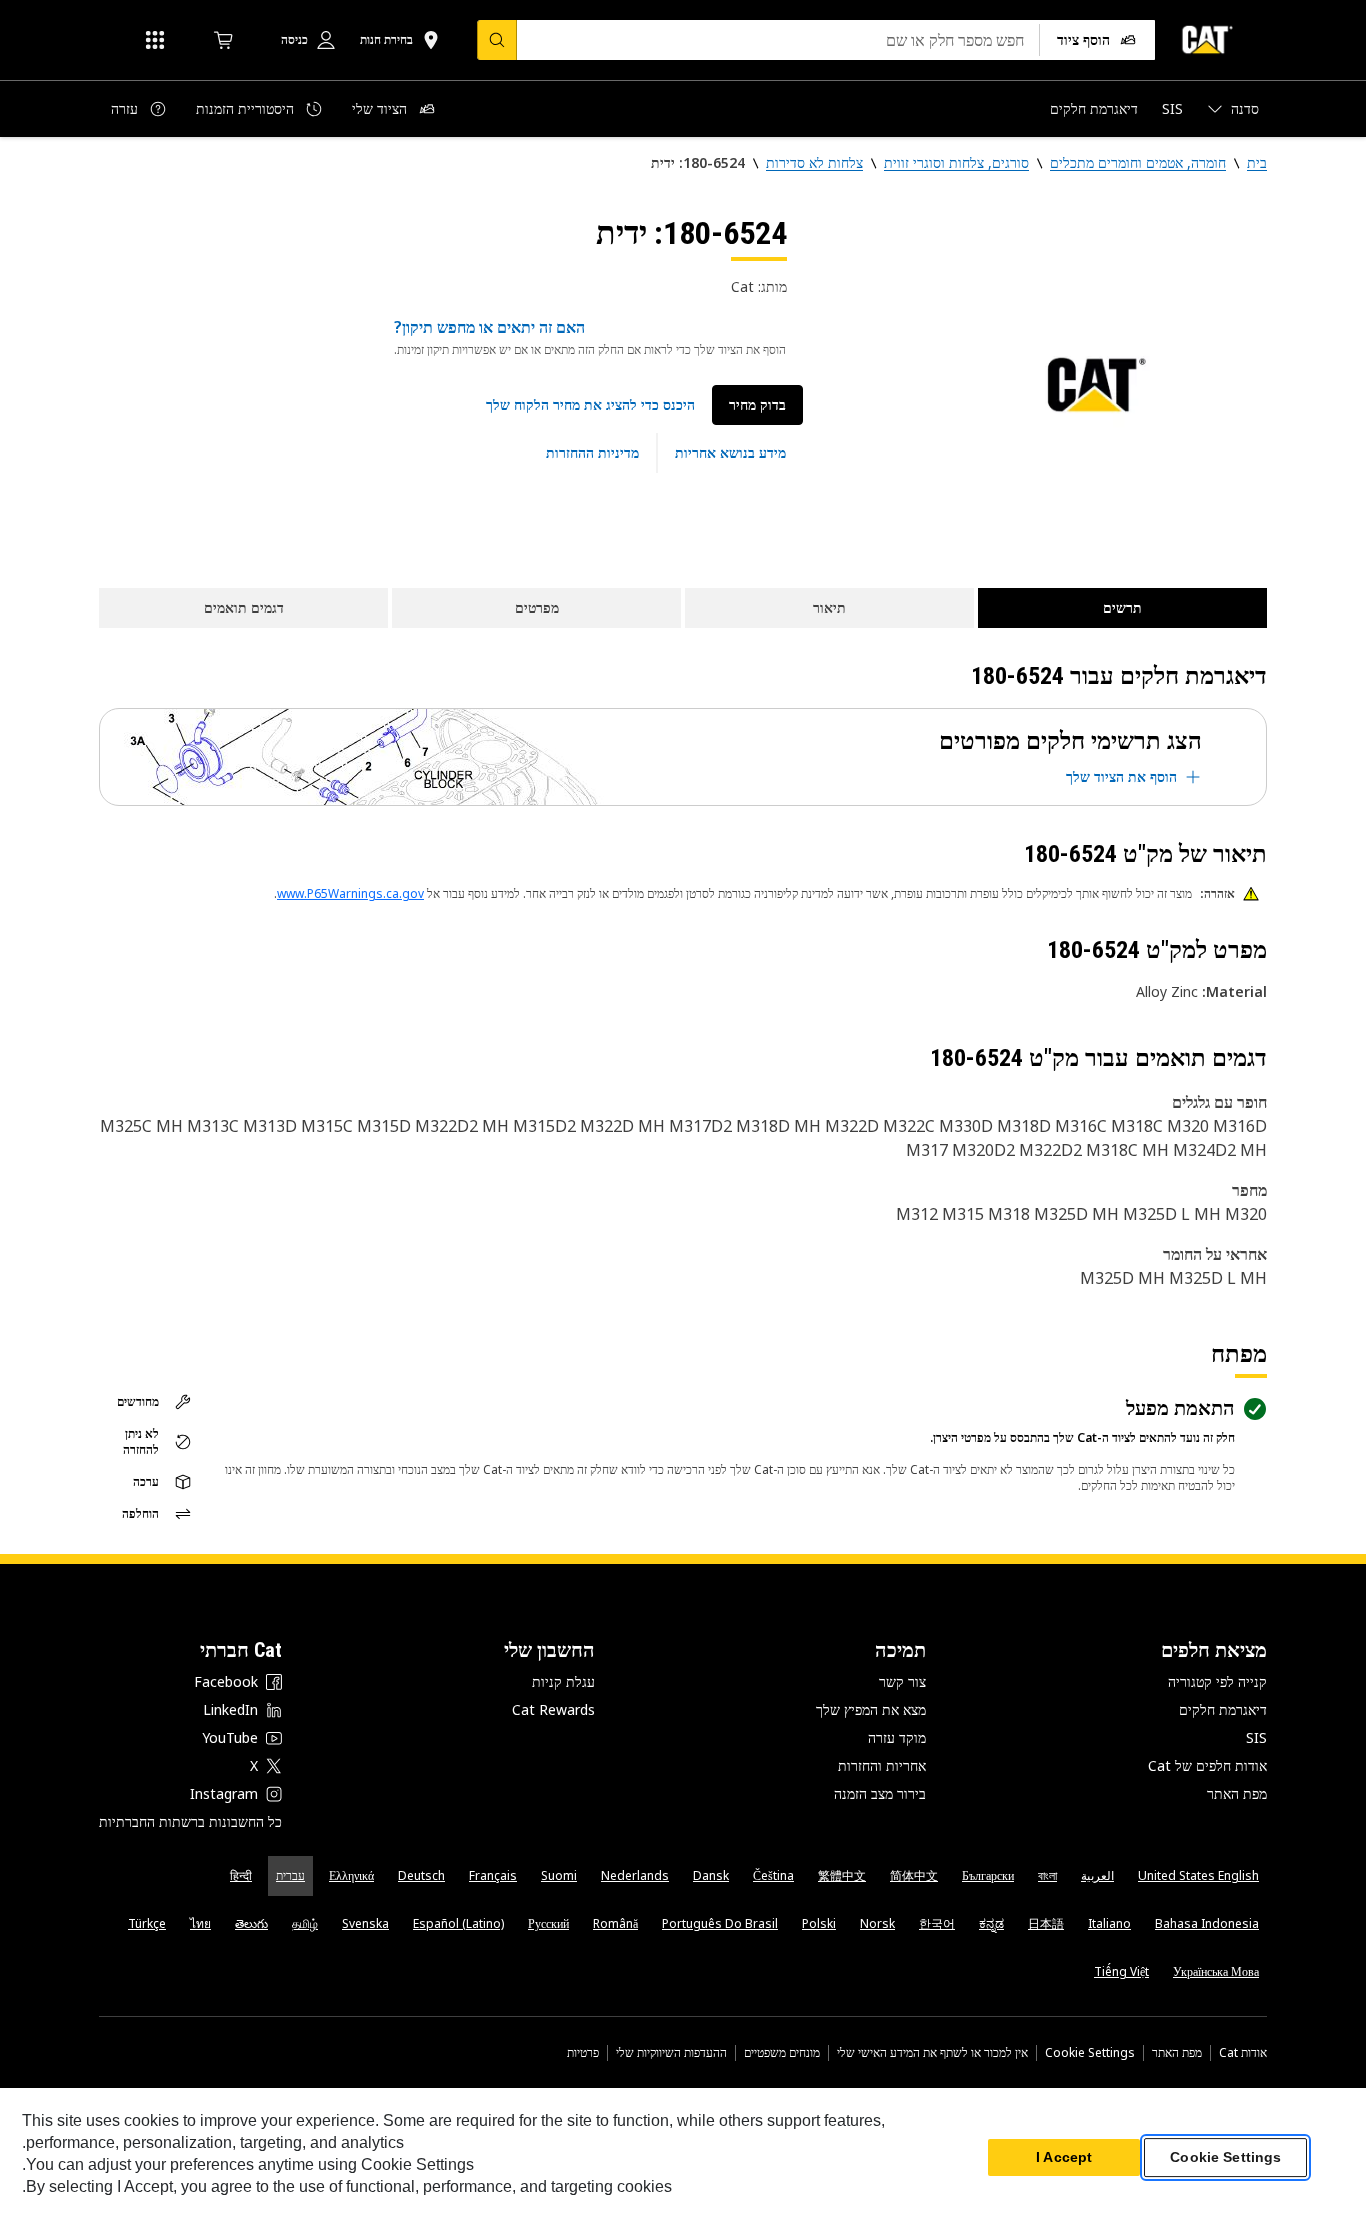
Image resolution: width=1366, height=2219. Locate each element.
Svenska (365, 1923)
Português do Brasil (720, 1923)
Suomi (559, 1875)
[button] (590, 405)
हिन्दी (241, 1875)
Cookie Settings (1090, 2053)
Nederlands (635, 1875)
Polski (819, 1923)
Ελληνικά (351, 1875)
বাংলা (1047, 1875)
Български (988, 1875)
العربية (1097, 1875)
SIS (1256, 1737)
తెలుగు (251, 1923)
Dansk (711, 1875)
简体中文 (914, 1875)
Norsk (877, 1923)
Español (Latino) (458, 1923)
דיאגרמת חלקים (1223, 1709)
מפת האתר (1237, 1793)
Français (493, 1875)
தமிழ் (305, 1923)
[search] (497, 40)
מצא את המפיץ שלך (871, 1709)
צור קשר (902, 1681)
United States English (1198, 1875)
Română (615, 1923)
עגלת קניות (563, 1681)
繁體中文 (842, 1875)
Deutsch (421, 1875)
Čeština (773, 1875)
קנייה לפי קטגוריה (1217, 1681)
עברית (290, 1875)
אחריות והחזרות (882, 1765)
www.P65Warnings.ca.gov (350, 893)
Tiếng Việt (1121, 1971)
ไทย (200, 1923)
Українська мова (1216, 1971)
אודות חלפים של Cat (1207, 1765)
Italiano (1109, 1923)
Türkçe (147, 1923)
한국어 (937, 1923)
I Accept (1064, 2158)
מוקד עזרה (897, 1737)
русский (548, 1923)
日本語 (1046, 1923)
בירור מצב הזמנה (880, 1793)
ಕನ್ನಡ (991, 1923)
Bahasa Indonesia (1207, 1923)
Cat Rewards (553, 1709)
